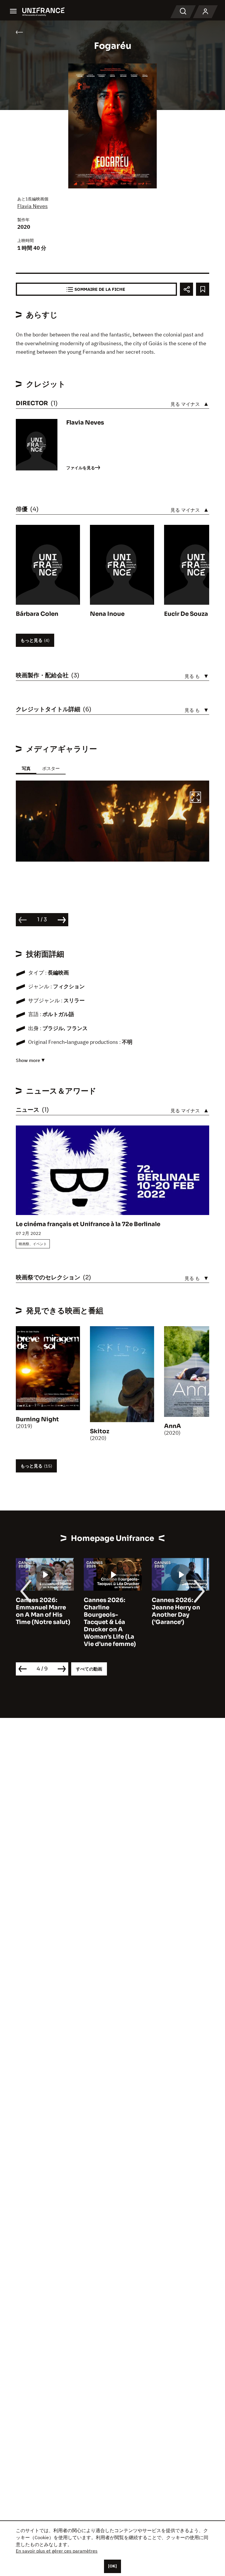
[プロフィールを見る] (205, 12)
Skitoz (100, 1431)
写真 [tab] (26, 768)
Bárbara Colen (37, 614)
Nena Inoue (107, 614)
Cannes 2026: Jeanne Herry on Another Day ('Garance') (108, 1611)
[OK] (112, 2566)
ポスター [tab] (51, 768)
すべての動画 (89, 1669)
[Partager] (186, 289)
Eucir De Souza (186, 614)
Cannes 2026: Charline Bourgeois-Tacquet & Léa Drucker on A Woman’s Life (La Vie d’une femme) (42, 1622)
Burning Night (37, 1419)
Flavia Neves (33, 206)
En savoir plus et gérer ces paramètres (57, 2551)
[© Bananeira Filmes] (112, 821)
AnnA (173, 1426)
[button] (195, 798)
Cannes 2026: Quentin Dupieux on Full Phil (177, 1607)
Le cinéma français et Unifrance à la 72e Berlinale (88, 1224)
